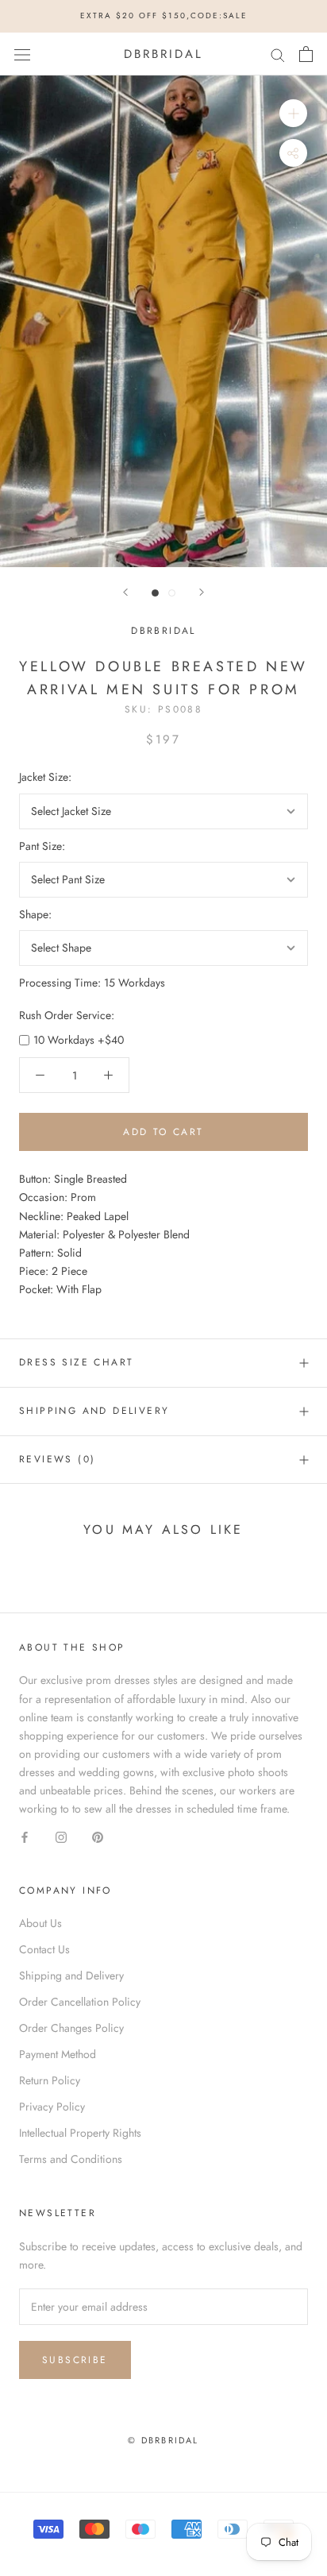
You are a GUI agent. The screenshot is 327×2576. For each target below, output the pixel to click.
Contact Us (44, 1949)
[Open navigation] (22, 54)
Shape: (35, 914)
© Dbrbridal (163, 2440)
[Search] (278, 54)
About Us (40, 1923)
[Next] (202, 592)
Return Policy (50, 2080)
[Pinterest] (98, 1836)
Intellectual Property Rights (80, 2133)
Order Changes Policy (71, 2028)
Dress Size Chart (76, 1362)
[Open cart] (306, 54)
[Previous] (125, 592)
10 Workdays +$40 (79, 1040)
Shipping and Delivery (94, 1411)
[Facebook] (25, 1836)
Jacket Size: (45, 777)
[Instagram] (61, 1836)
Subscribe (75, 2360)
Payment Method (58, 2054)
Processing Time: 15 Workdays (92, 983)
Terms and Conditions (71, 2159)
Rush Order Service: (67, 1015)
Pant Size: (42, 846)
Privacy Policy (52, 2107)
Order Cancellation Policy (80, 2002)
